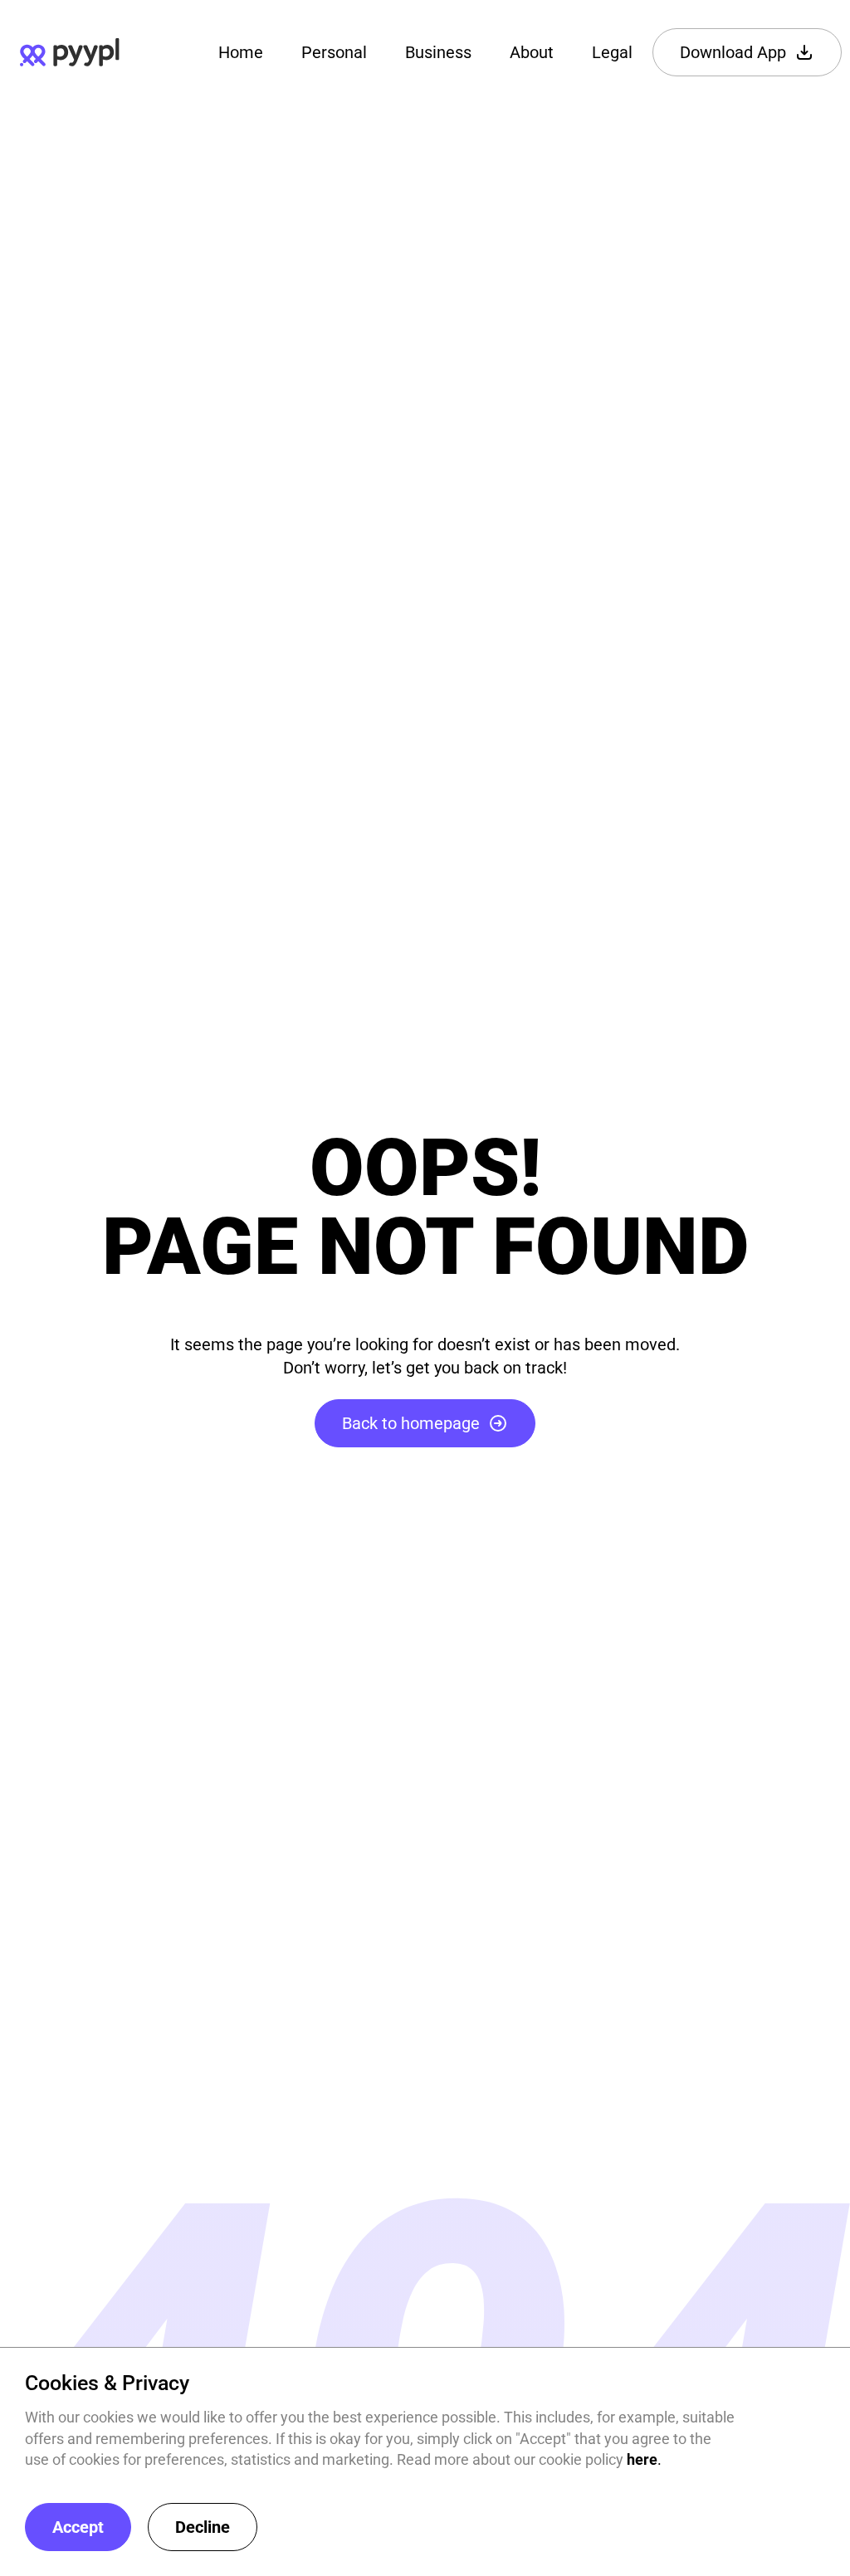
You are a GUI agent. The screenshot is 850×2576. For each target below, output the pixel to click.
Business (438, 52)
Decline (203, 2527)
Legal (612, 52)
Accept (78, 2527)
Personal (334, 52)
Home (241, 52)
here (642, 2459)
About (532, 52)
